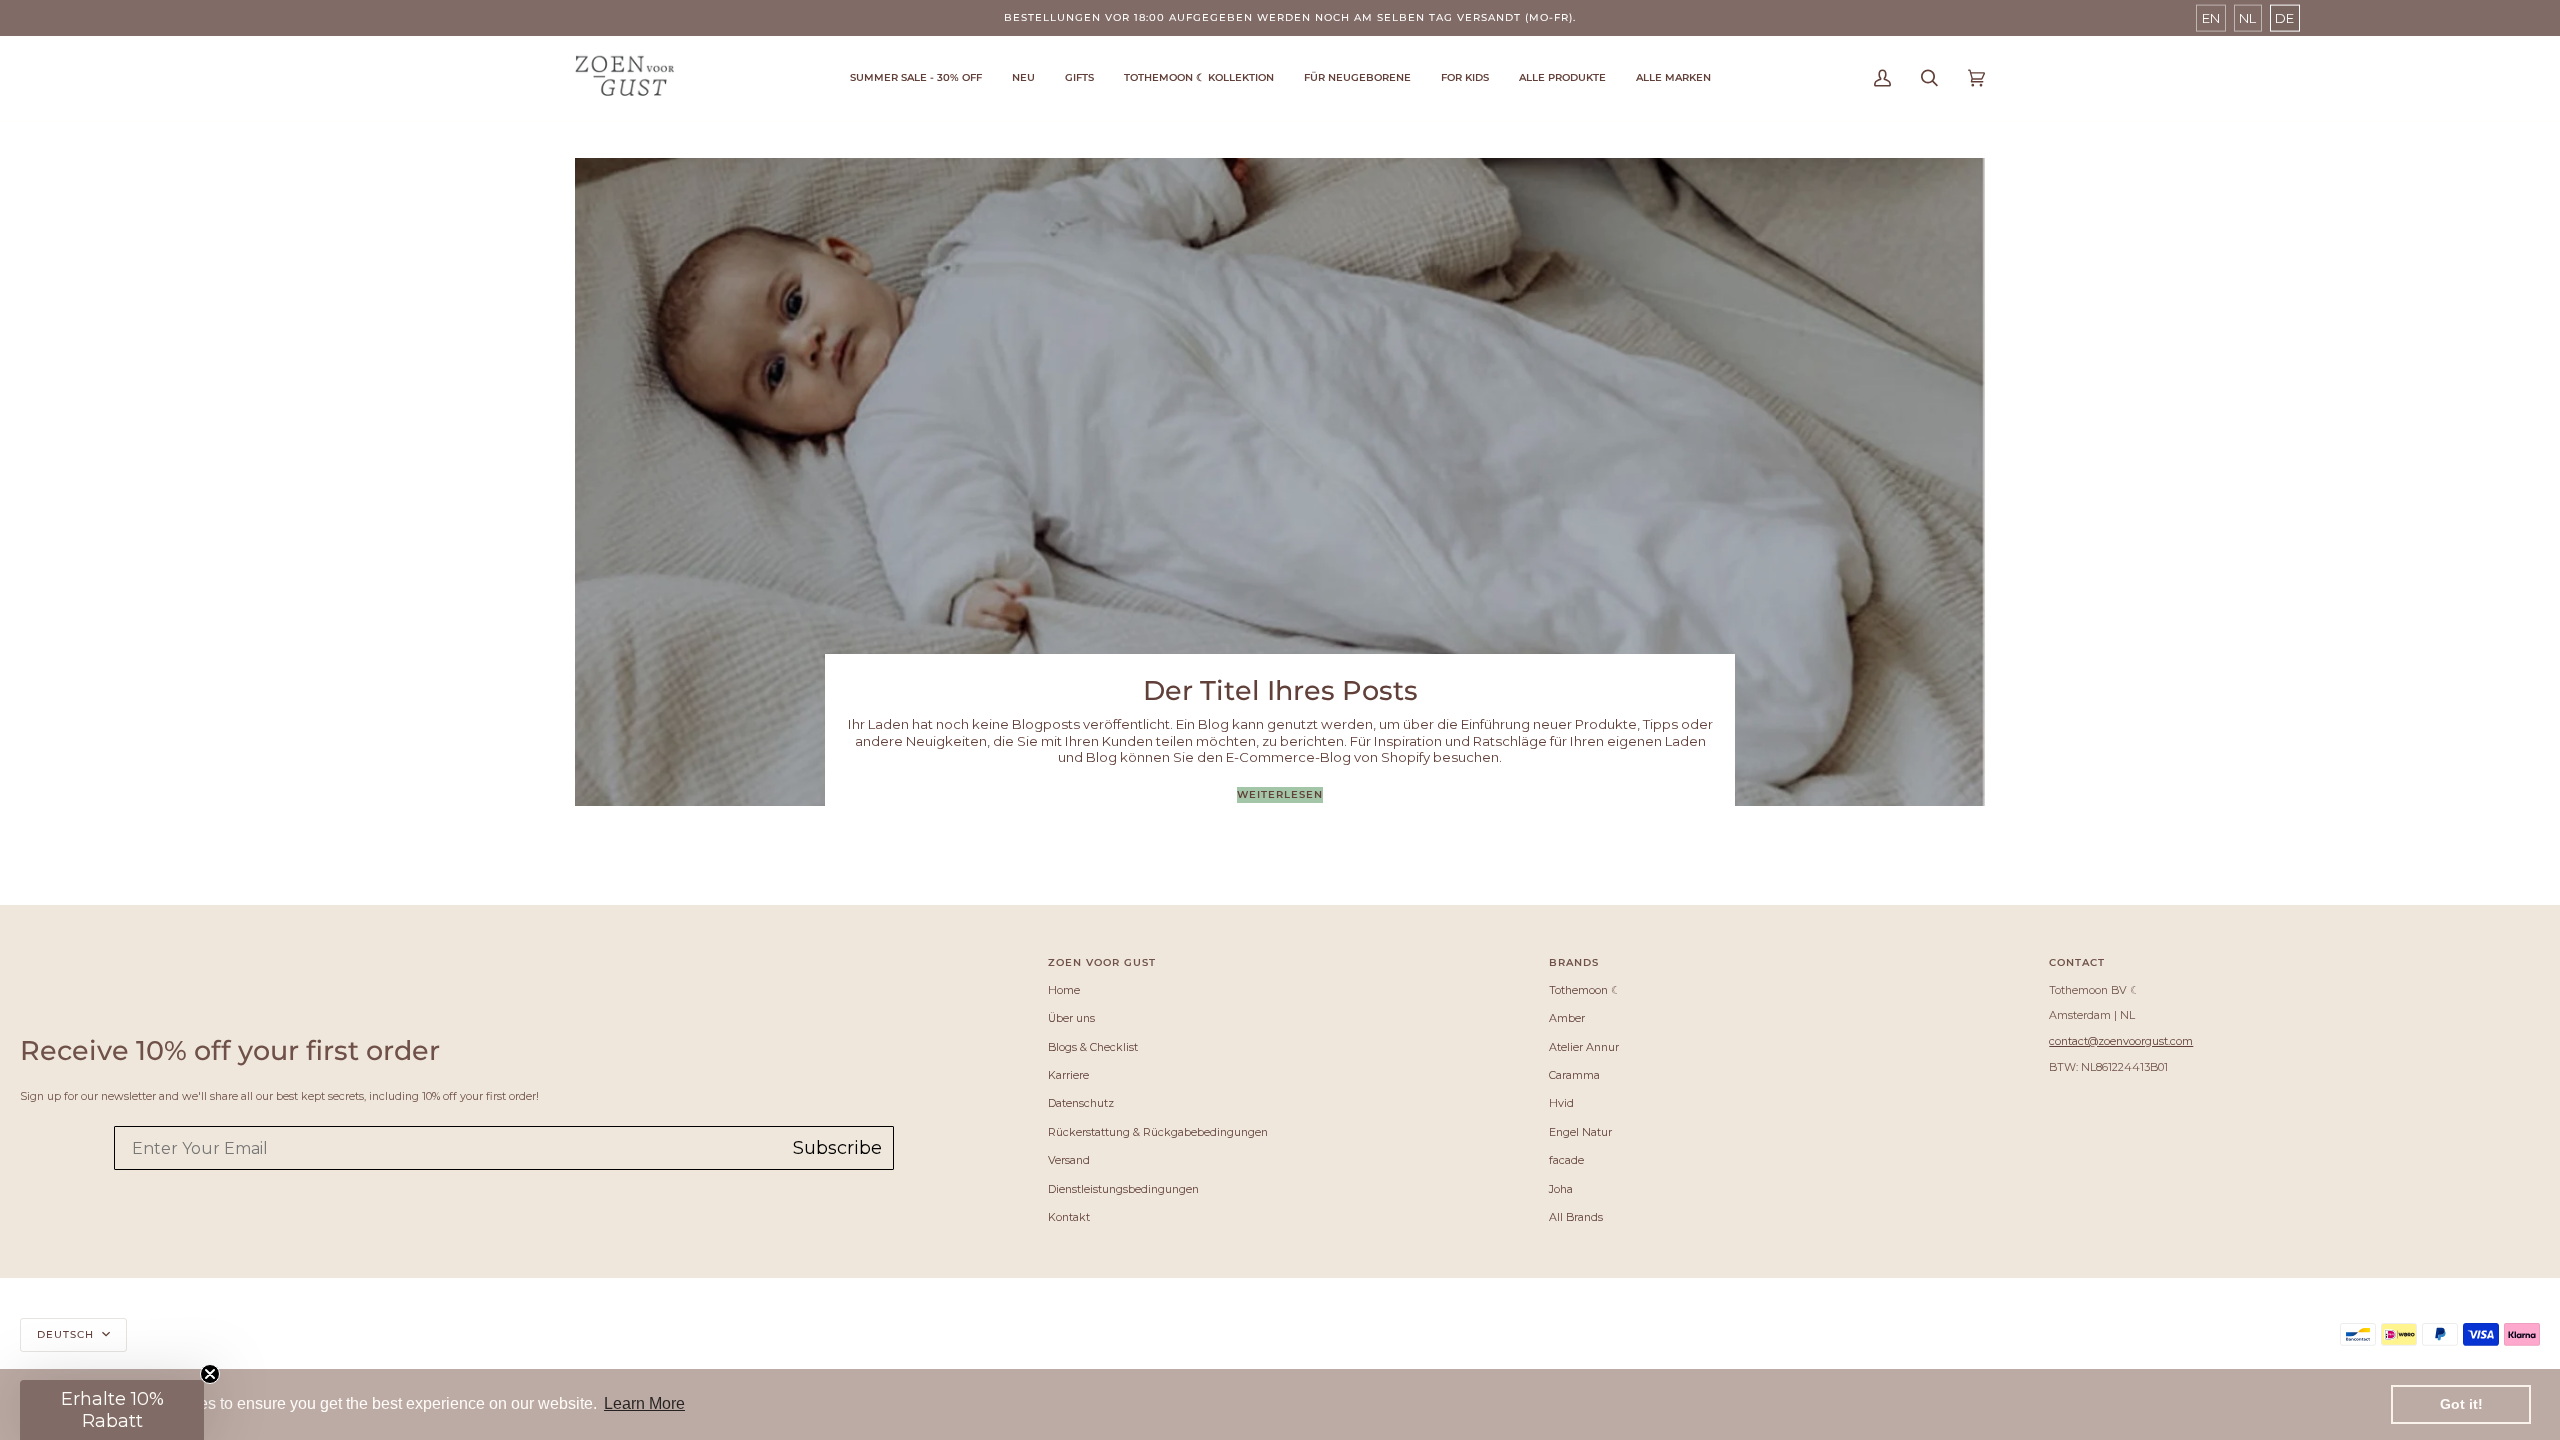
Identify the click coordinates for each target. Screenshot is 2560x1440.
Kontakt (1069, 1217)
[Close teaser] (210, 1374)
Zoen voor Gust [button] (1102, 962)
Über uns (1071, 1018)
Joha (1561, 1189)
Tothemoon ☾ (1585, 990)
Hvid (1561, 1103)
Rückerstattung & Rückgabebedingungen (1158, 1132)
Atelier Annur (1584, 1047)
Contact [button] (2077, 962)
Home (1064, 990)
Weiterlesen (1280, 794)
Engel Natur (1580, 1132)
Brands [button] (1574, 962)
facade (1566, 1160)
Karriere (1068, 1075)
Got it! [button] (2461, 1404)
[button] (1199, 78)
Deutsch (67, 1334)
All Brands (1576, 1217)
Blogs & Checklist (1093, 1047)
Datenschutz (1081, 1103)
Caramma (1574, 1075)
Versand (1069, 1160)
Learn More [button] (644, 1403)
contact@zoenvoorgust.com (2121, 1041)
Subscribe (837, 1148)
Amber (1567, 1018)
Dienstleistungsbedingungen (1123, 1189)
